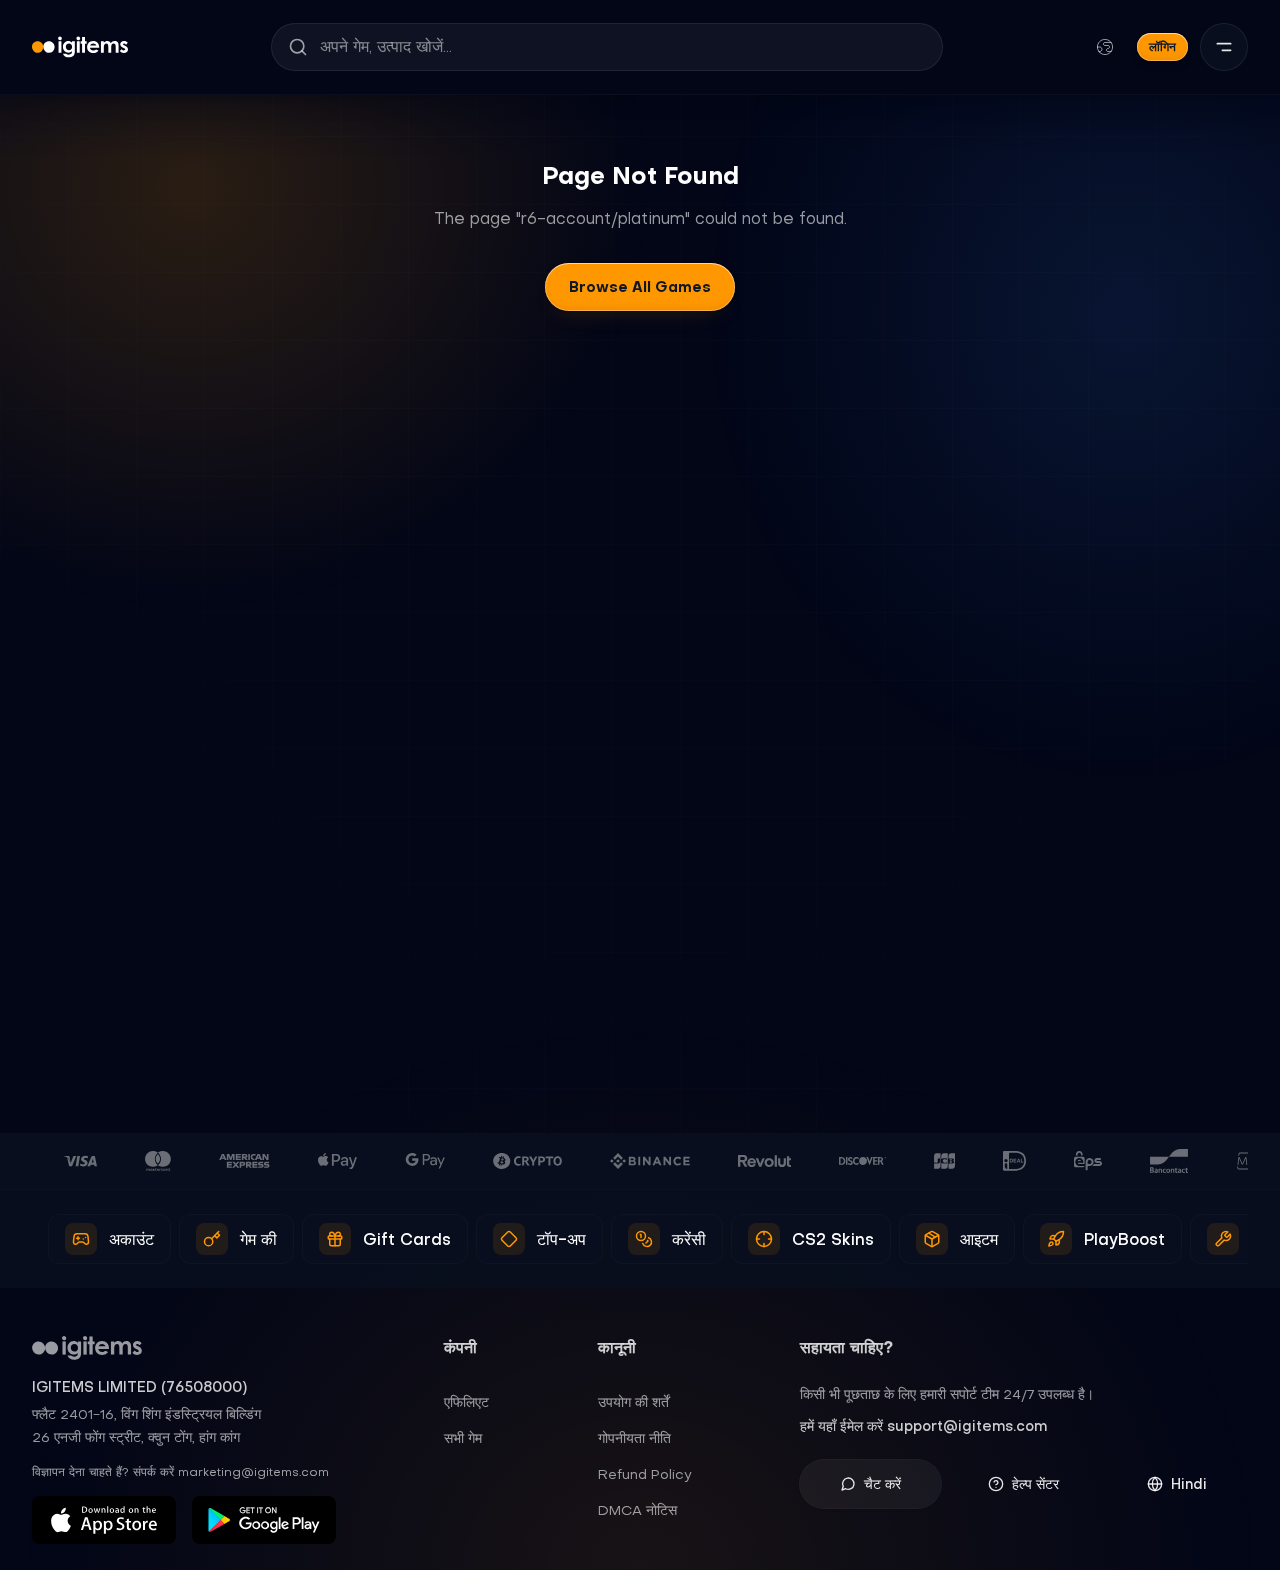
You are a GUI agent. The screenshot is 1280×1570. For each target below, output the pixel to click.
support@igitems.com (967, 1426)
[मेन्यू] (1224, 47)
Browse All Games (640, 287)
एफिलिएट (466, 1402)
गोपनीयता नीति (634, 1438)
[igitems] (80, 47)
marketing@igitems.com (253, 1472)
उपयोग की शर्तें (633, 1402)
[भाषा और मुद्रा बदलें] (1105, 47)
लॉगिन (1162, 46)
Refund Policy (645, 1474)
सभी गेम (463, 1438)
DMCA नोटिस (637, 1510)
